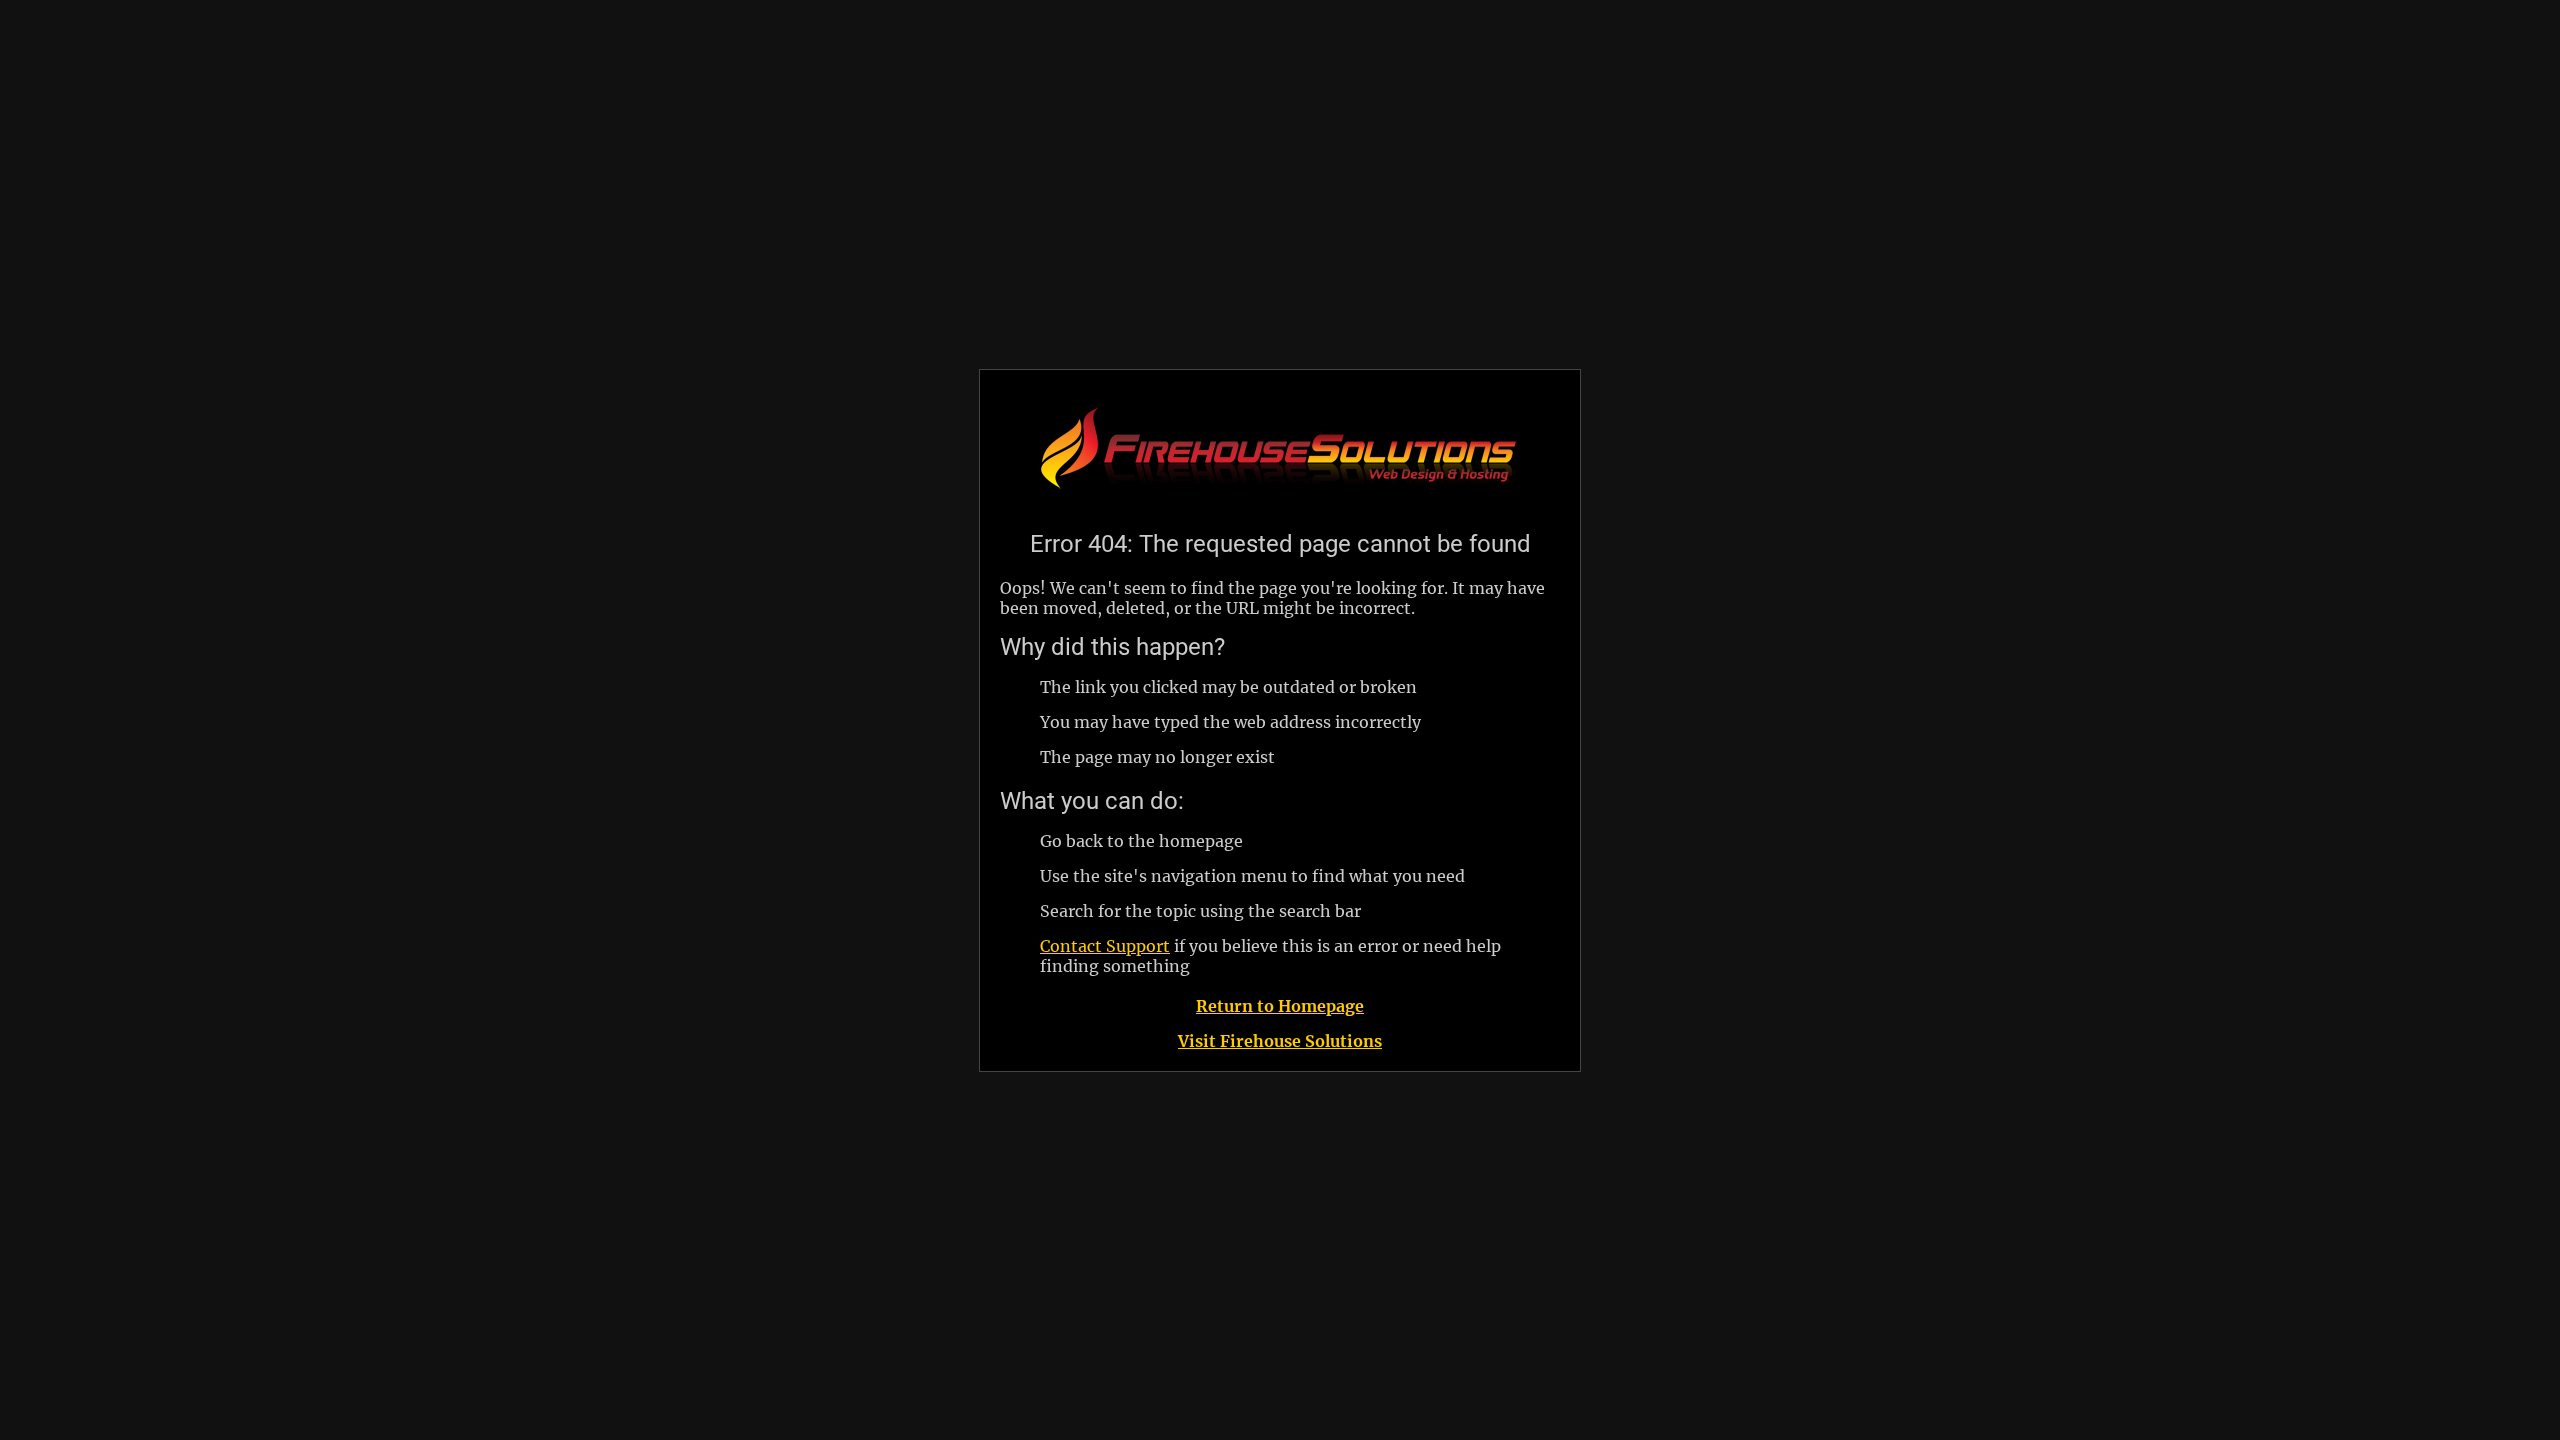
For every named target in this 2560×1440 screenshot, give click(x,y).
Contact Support (1105, 946)
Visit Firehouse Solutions (1280, 1041)
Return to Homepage (1280, 1006)
